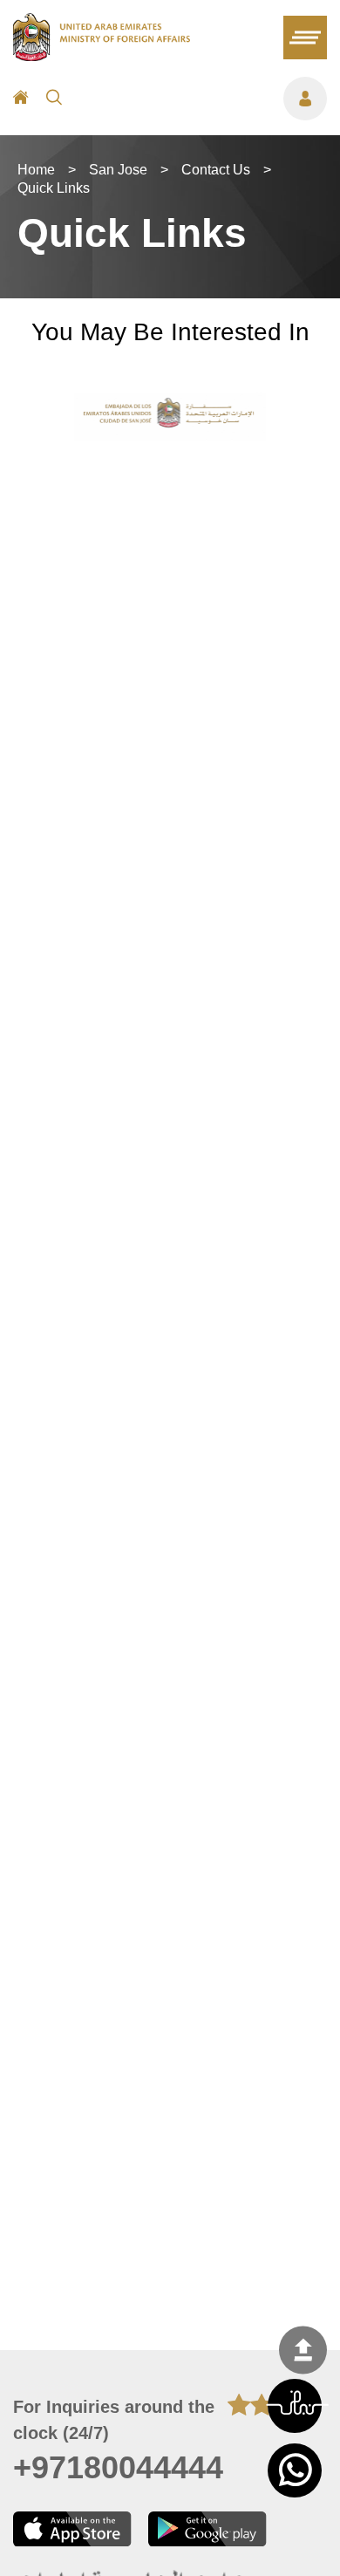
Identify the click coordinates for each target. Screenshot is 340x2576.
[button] (295, 2406)
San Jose (118, 170)
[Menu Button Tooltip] (203, 99)
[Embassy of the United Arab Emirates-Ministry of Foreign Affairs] (170, 417)
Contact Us (216, 170)
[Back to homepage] (102, 56)
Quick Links (54, 188)
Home (36, 170)
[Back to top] (303, 2350)
